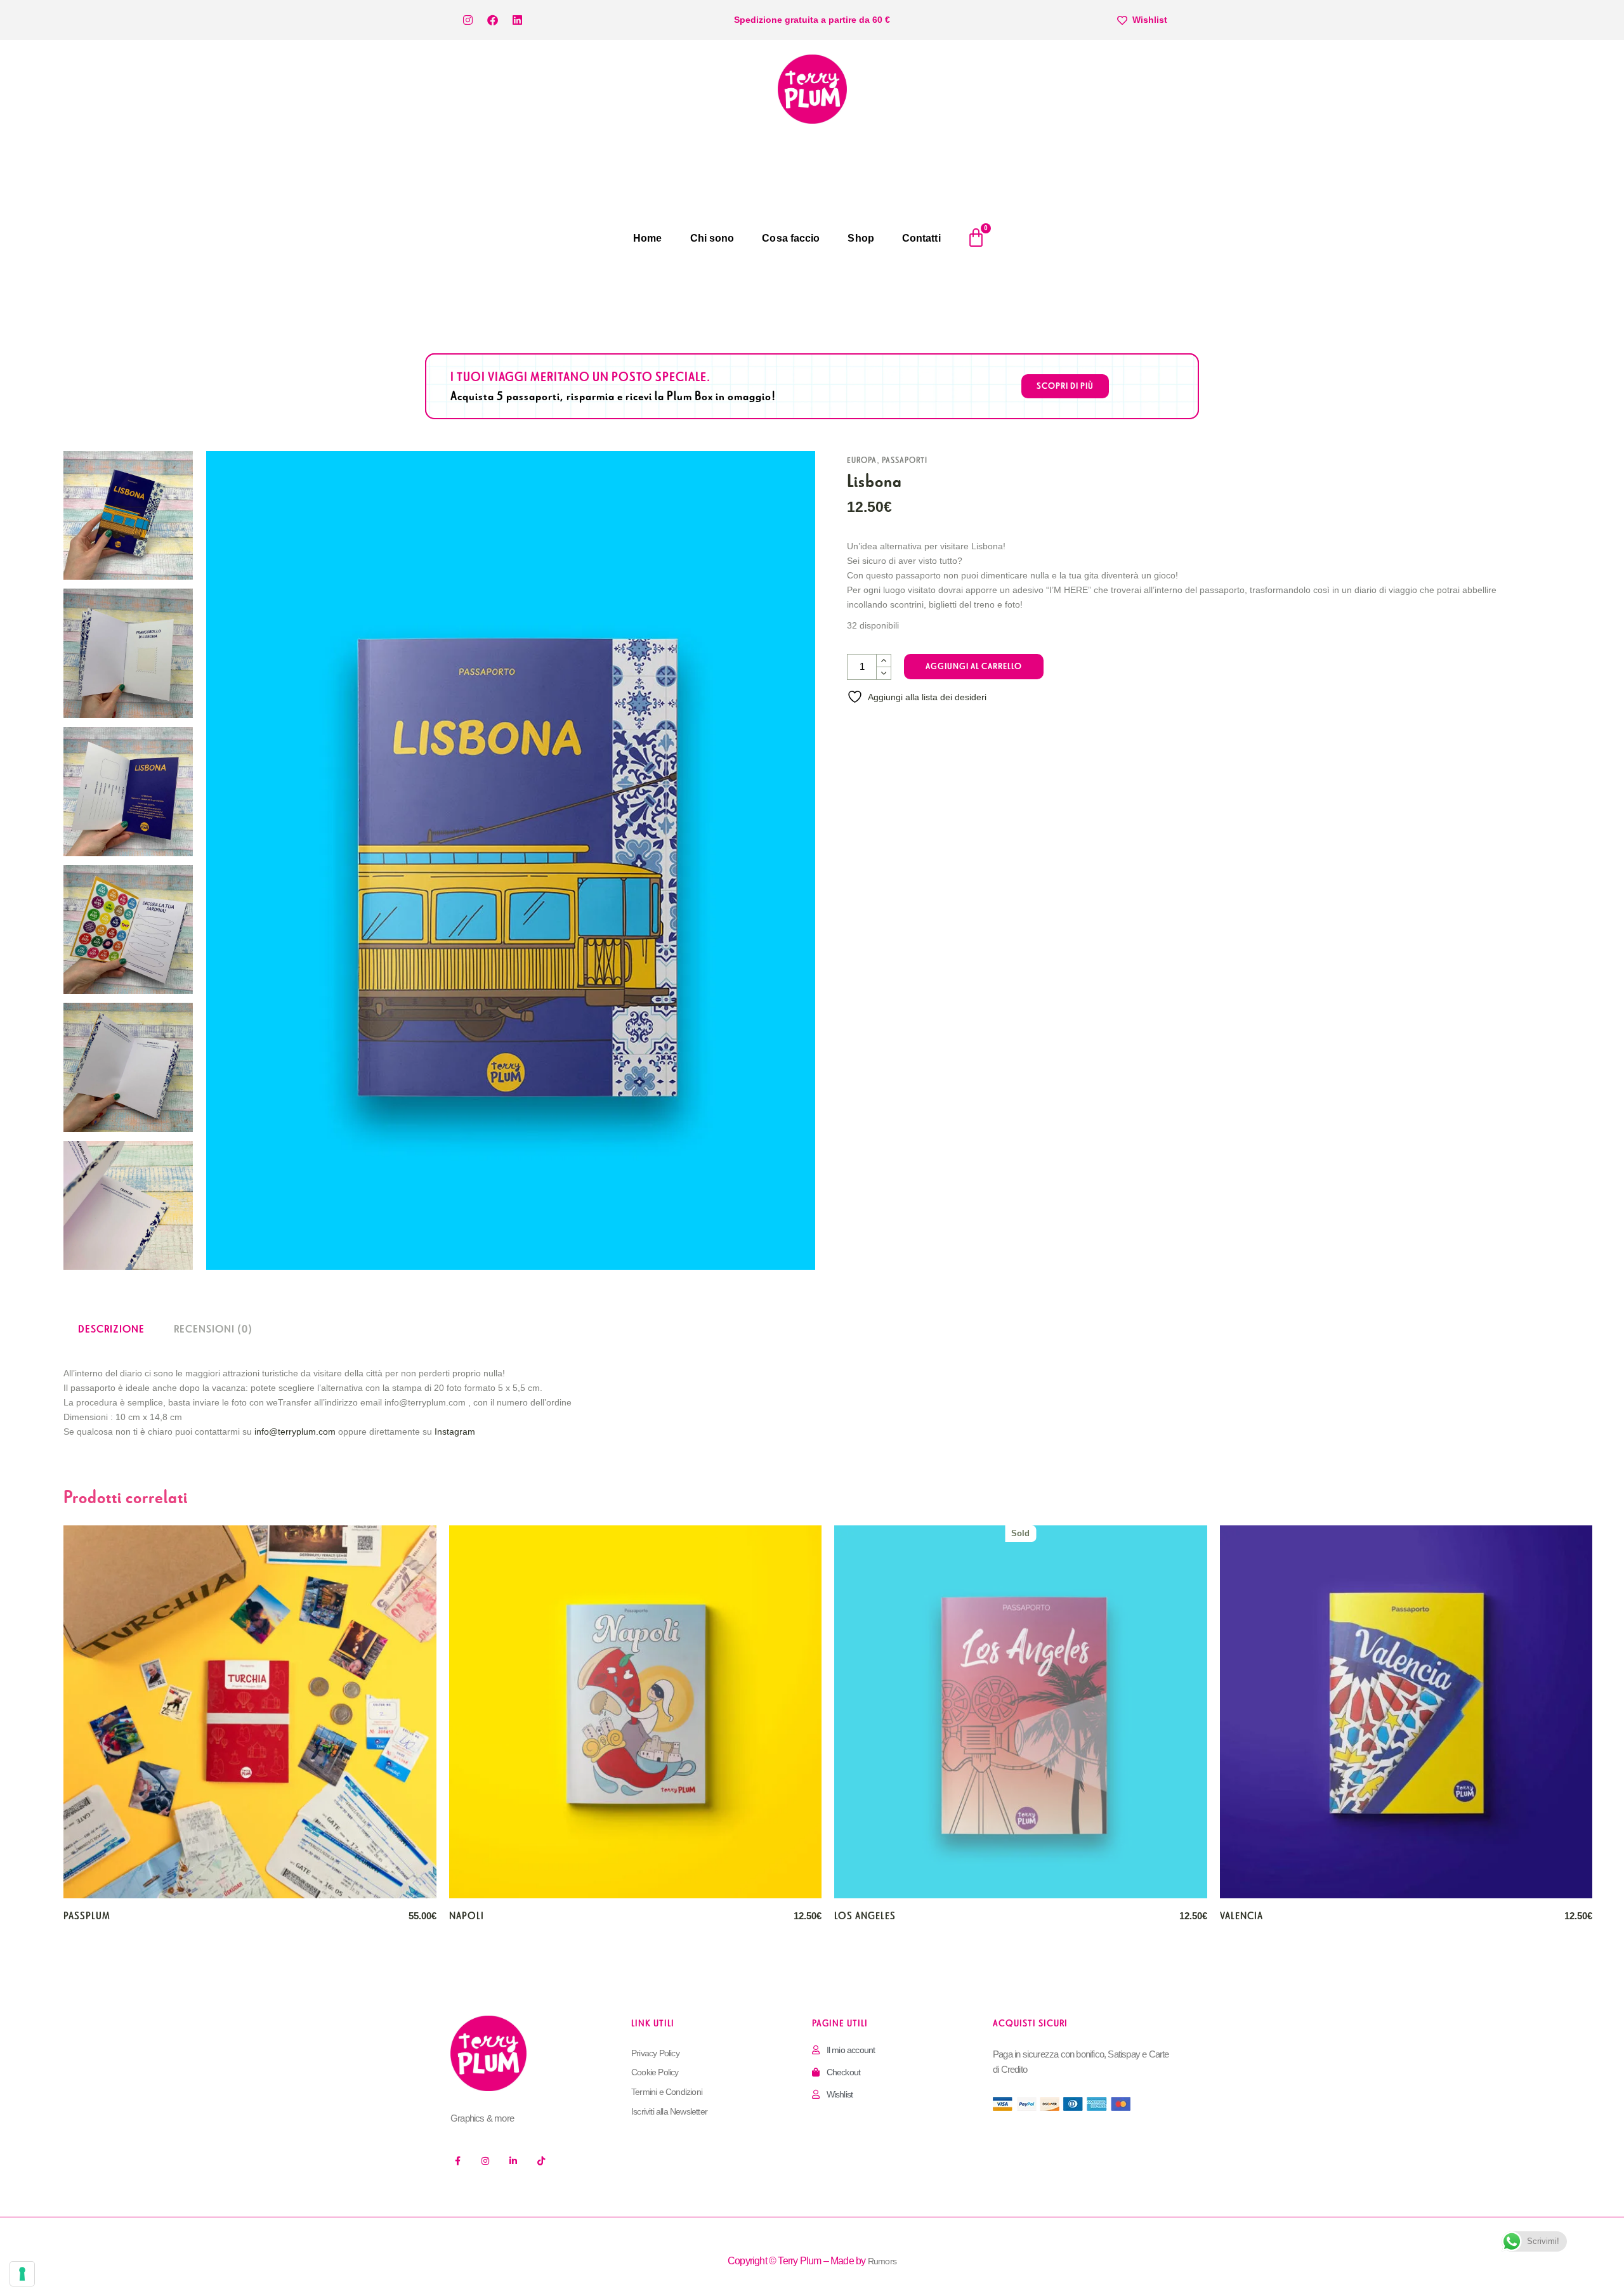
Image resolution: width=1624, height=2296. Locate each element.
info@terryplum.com (295, 1432)
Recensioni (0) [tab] (213, 1329)
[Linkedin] (517, 20)
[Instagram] (468, 20)
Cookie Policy (655, 2072)
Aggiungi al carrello (974, 666)
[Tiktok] (541, 2161)
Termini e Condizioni (667, 2092)
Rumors (882, 2261)
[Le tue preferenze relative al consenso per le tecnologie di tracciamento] (22, 2274)
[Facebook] (492, 20)
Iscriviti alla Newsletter (669, 2111)
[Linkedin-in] (513, 2161)
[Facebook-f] (457, 2161)
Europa (862, 460)
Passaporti (905, 460)
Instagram (455, 1432)
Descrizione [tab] (111, 1329)
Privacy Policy (655, 2053)
